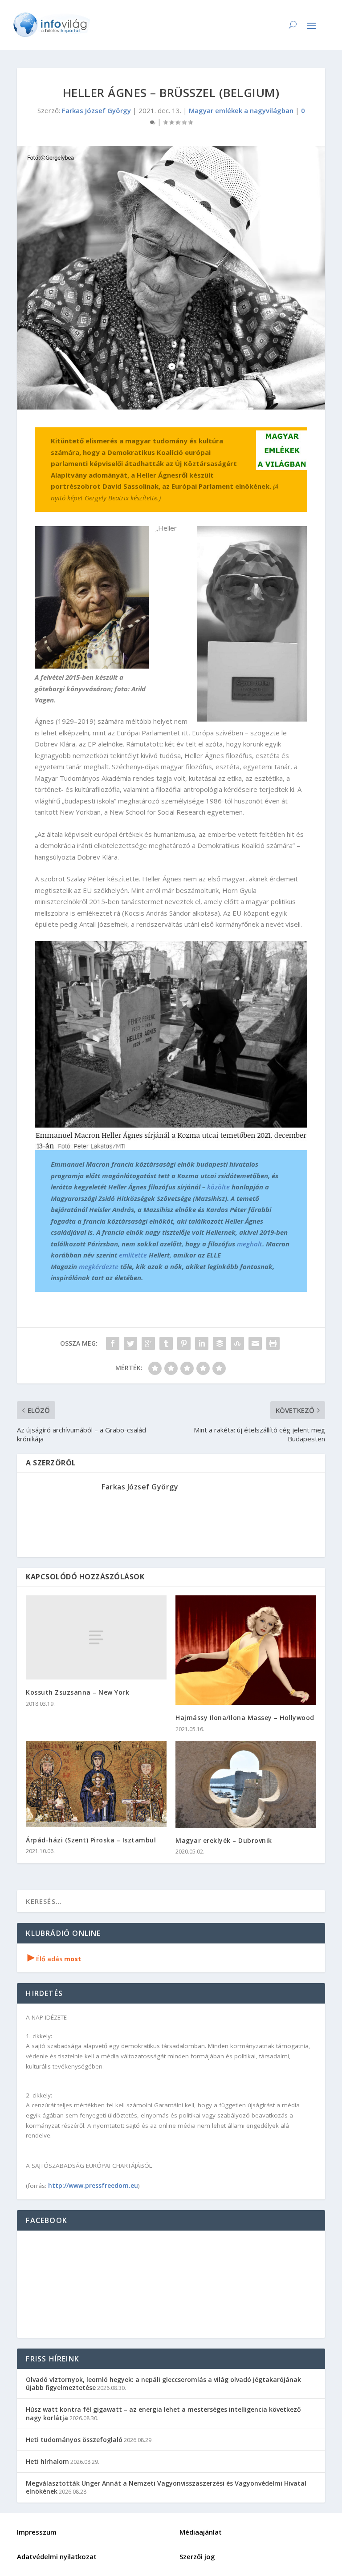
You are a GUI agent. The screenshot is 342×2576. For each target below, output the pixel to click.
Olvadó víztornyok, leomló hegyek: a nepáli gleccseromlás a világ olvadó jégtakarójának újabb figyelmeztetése (163, 2383)
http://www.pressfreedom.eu (93, 2185)
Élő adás (54, 1959)
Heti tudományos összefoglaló (74, 2440)
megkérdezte (99, 1266)
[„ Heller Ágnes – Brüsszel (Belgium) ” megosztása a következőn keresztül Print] (273, 1343)
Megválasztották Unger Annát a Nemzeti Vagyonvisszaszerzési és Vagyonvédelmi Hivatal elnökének (166, 2487)
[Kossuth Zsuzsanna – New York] (96, 1637)
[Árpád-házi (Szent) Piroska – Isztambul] (96, 1784)
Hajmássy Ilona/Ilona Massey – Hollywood (245, 1718)
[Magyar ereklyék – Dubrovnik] (246, 1784)
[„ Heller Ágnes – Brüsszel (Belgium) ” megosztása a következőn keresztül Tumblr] (166, 1343)
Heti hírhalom (47, 2461)
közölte (218, 1187)
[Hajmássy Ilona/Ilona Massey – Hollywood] (246, 1650)
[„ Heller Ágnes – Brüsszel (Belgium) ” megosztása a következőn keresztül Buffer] (220, 1343)
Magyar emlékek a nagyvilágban (241, 110)
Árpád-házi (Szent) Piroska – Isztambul (91, 1840)
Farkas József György (96, 110)
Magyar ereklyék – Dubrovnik (224, 1840)
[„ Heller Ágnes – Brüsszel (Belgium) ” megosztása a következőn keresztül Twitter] (130, 1343)
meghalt (250, 1244)
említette (133, 1255)
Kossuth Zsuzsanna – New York (77, 1692)
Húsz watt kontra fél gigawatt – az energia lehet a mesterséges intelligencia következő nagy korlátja (163, 2413)
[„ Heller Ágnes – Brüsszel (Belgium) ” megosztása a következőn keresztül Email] (255, 1343)
